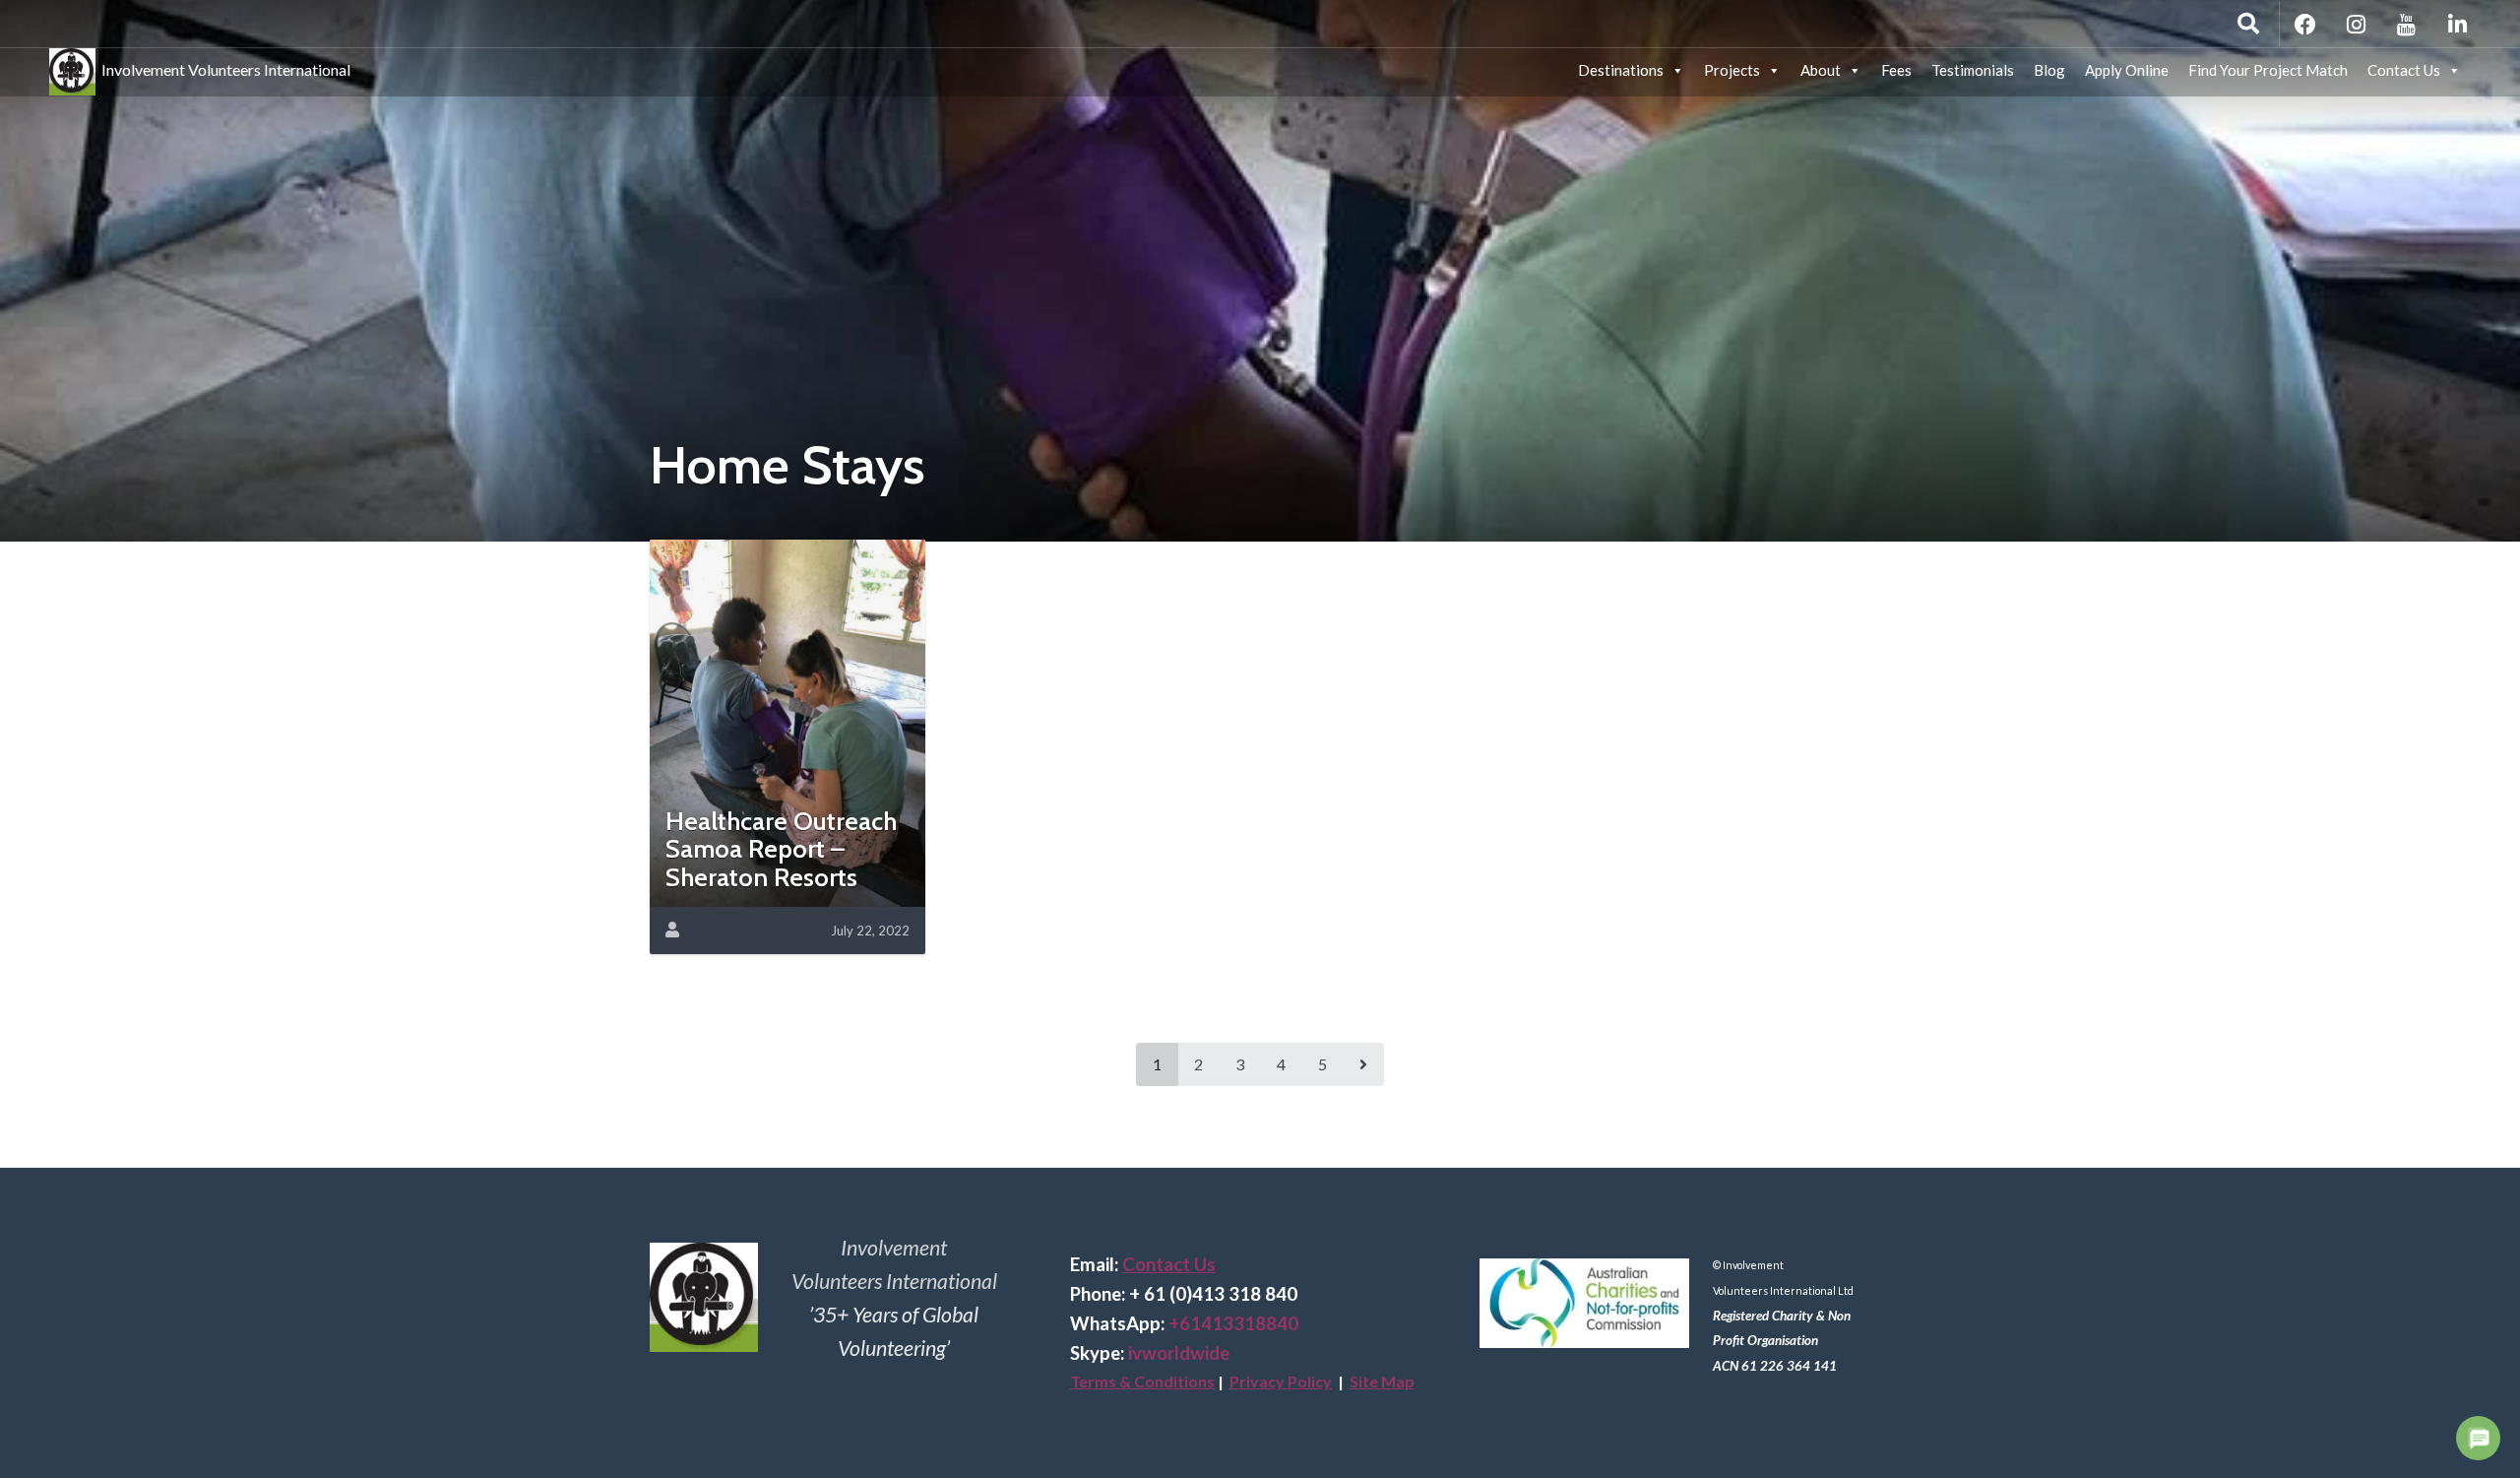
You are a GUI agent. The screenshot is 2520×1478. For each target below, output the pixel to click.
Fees (1896, 70)
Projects (1732, 70)
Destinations (1621, 70)
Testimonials (1973, 70)
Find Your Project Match (2268, 70)
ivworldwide (1179, 1353)
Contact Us (2404, 70)
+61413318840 (1233, 1323)
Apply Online (2127, 70)
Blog (2049, 70)
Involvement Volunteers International (223, 66)
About (1821, 70)
